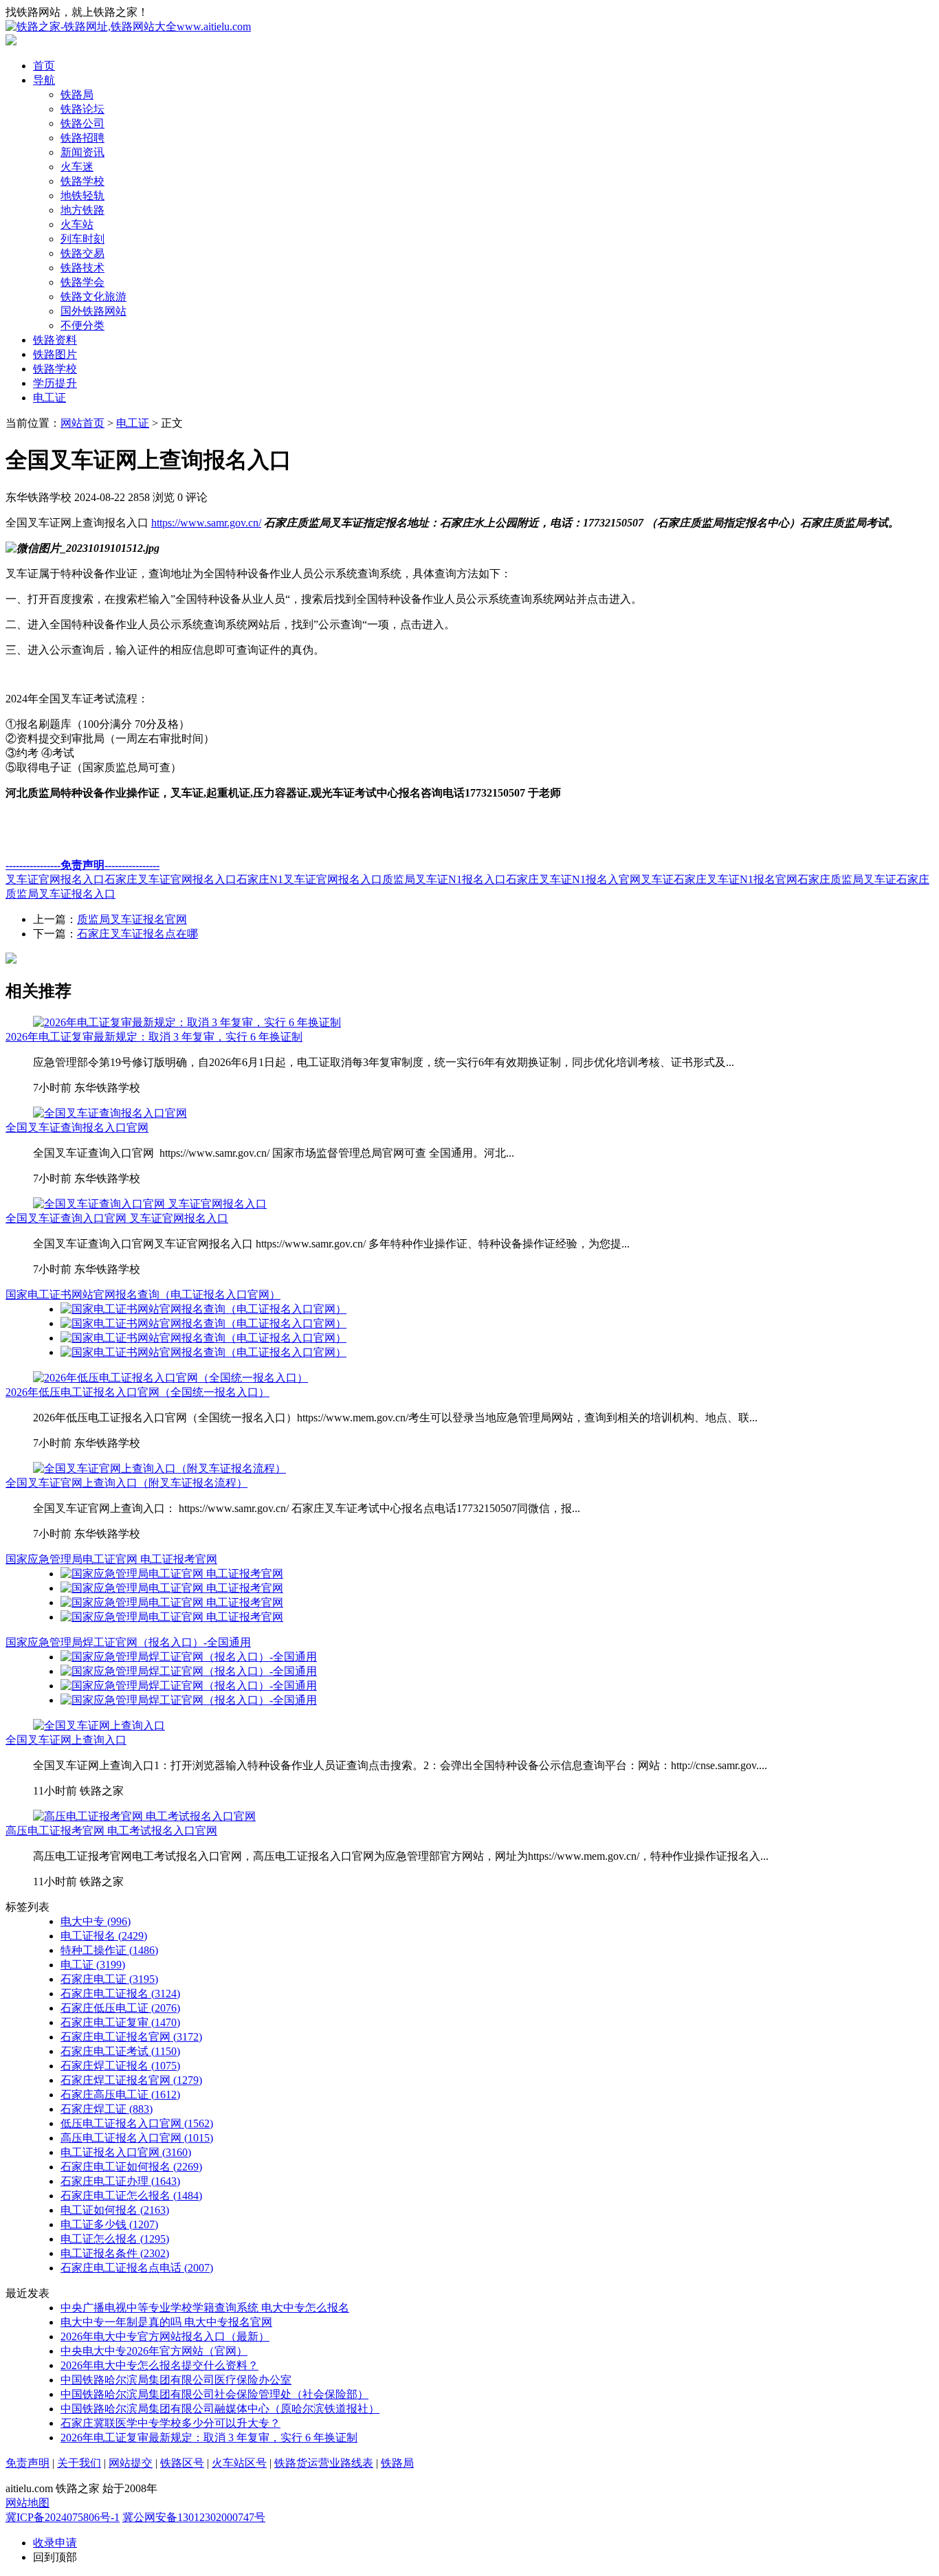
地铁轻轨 (82, 196)
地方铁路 (82, 210)
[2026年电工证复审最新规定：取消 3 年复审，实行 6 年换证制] (187, 1022)
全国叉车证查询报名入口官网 (77, 1128)
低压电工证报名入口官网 (137, 2123)
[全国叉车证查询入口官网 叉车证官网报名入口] (150, 1204)
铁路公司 (82, 123)
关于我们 (79, 2463)
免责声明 (27, 2463)
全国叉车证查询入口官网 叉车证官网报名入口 (117, 1218)
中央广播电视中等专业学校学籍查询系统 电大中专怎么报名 (205, 2308)
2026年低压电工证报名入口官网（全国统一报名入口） (137, 1392)
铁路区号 (182, 2463)
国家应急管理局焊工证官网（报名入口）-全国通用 (128, 1642)
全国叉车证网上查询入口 (66, 1740)
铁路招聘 (82, 138)
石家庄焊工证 (107, 2109)
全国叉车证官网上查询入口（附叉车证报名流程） (126, 1483)
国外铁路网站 (93, 311)
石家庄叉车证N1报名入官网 (573, 879)
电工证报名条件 (115, 2253)
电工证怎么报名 (115, 2239)
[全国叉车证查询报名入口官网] (110, 1113)
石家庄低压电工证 (120, 2008)
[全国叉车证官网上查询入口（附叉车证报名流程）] (159, 1468)
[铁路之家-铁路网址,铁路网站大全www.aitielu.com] (128, 26)
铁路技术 (82, 268)
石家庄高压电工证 (120, 2095)
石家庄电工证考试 (120, 2051)
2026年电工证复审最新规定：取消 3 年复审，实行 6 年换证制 (154, 1037)
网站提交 (131, 2463)
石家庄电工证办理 (120, 2181)
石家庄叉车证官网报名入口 (170, 879)
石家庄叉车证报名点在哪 (137, 934)
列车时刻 (82, 239)
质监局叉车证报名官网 (132, 919)
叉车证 (657, 879)
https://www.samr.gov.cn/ (206, 523)
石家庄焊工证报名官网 (131, 2080)
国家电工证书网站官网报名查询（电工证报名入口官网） (143, 1295)
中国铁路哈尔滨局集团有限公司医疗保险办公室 (176, 2380)
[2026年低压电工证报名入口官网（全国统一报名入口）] (170, 1378)
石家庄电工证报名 (120, 1994)
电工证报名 (104, 1936)
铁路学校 (82, 181)
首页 (44, 66)
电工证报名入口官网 (126, 2152)
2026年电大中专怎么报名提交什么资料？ (159, 2365)
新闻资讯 (82, 152)
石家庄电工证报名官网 (131, 2037)
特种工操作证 (109, 1950)
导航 (44, 80)
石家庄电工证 (109, 1979)
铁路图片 (55, 354)
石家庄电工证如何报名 (131, 2167)
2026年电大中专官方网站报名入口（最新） (165, 2336)
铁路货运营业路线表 (324, 2463)
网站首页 (82, 423)
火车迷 (77, 167)
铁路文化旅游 (93, 297)
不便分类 (82, 325)
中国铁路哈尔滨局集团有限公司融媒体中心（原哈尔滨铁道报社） (220, 2409)
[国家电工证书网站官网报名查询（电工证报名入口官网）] (203, 1309)
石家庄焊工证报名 (120, 2066)
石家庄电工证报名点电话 (137, 2268)
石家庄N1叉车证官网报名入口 (309, 879)
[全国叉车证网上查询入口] (99, 1725)
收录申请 (55, 2543)
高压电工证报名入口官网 (137, 2138)
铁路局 (77, 95)
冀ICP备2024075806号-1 (63, 2517)
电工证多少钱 (109, 2224)
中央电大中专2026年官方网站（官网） (154, 2351)
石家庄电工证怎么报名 (131, 2196)
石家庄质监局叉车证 (847, 879)
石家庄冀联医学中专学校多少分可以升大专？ (170, 2423)
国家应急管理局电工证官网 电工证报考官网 (111, 1559)
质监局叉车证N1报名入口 (444, 879)
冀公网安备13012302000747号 (194, 2517)
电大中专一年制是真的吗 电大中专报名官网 (166, 2322)
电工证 (49, 398)
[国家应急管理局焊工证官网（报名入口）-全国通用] (189, 1657)
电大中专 (96, 1921)
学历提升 (55, 383)
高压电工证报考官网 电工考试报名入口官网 (111, 1831)
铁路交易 (82, 253)
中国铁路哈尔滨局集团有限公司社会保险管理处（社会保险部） (214, 2394)
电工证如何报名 (115, 2210)
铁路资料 (55, 340)
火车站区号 (239, 2463)
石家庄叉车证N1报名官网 (736, 879)
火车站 (77, 224)
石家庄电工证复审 (120, 2022)
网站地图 (27, 2503)
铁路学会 (82, 282)
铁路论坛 (82, 109)
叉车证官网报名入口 (55, 879)
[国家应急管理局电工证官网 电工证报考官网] (172, 1574)
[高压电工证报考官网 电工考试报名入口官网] (144, 1816)
